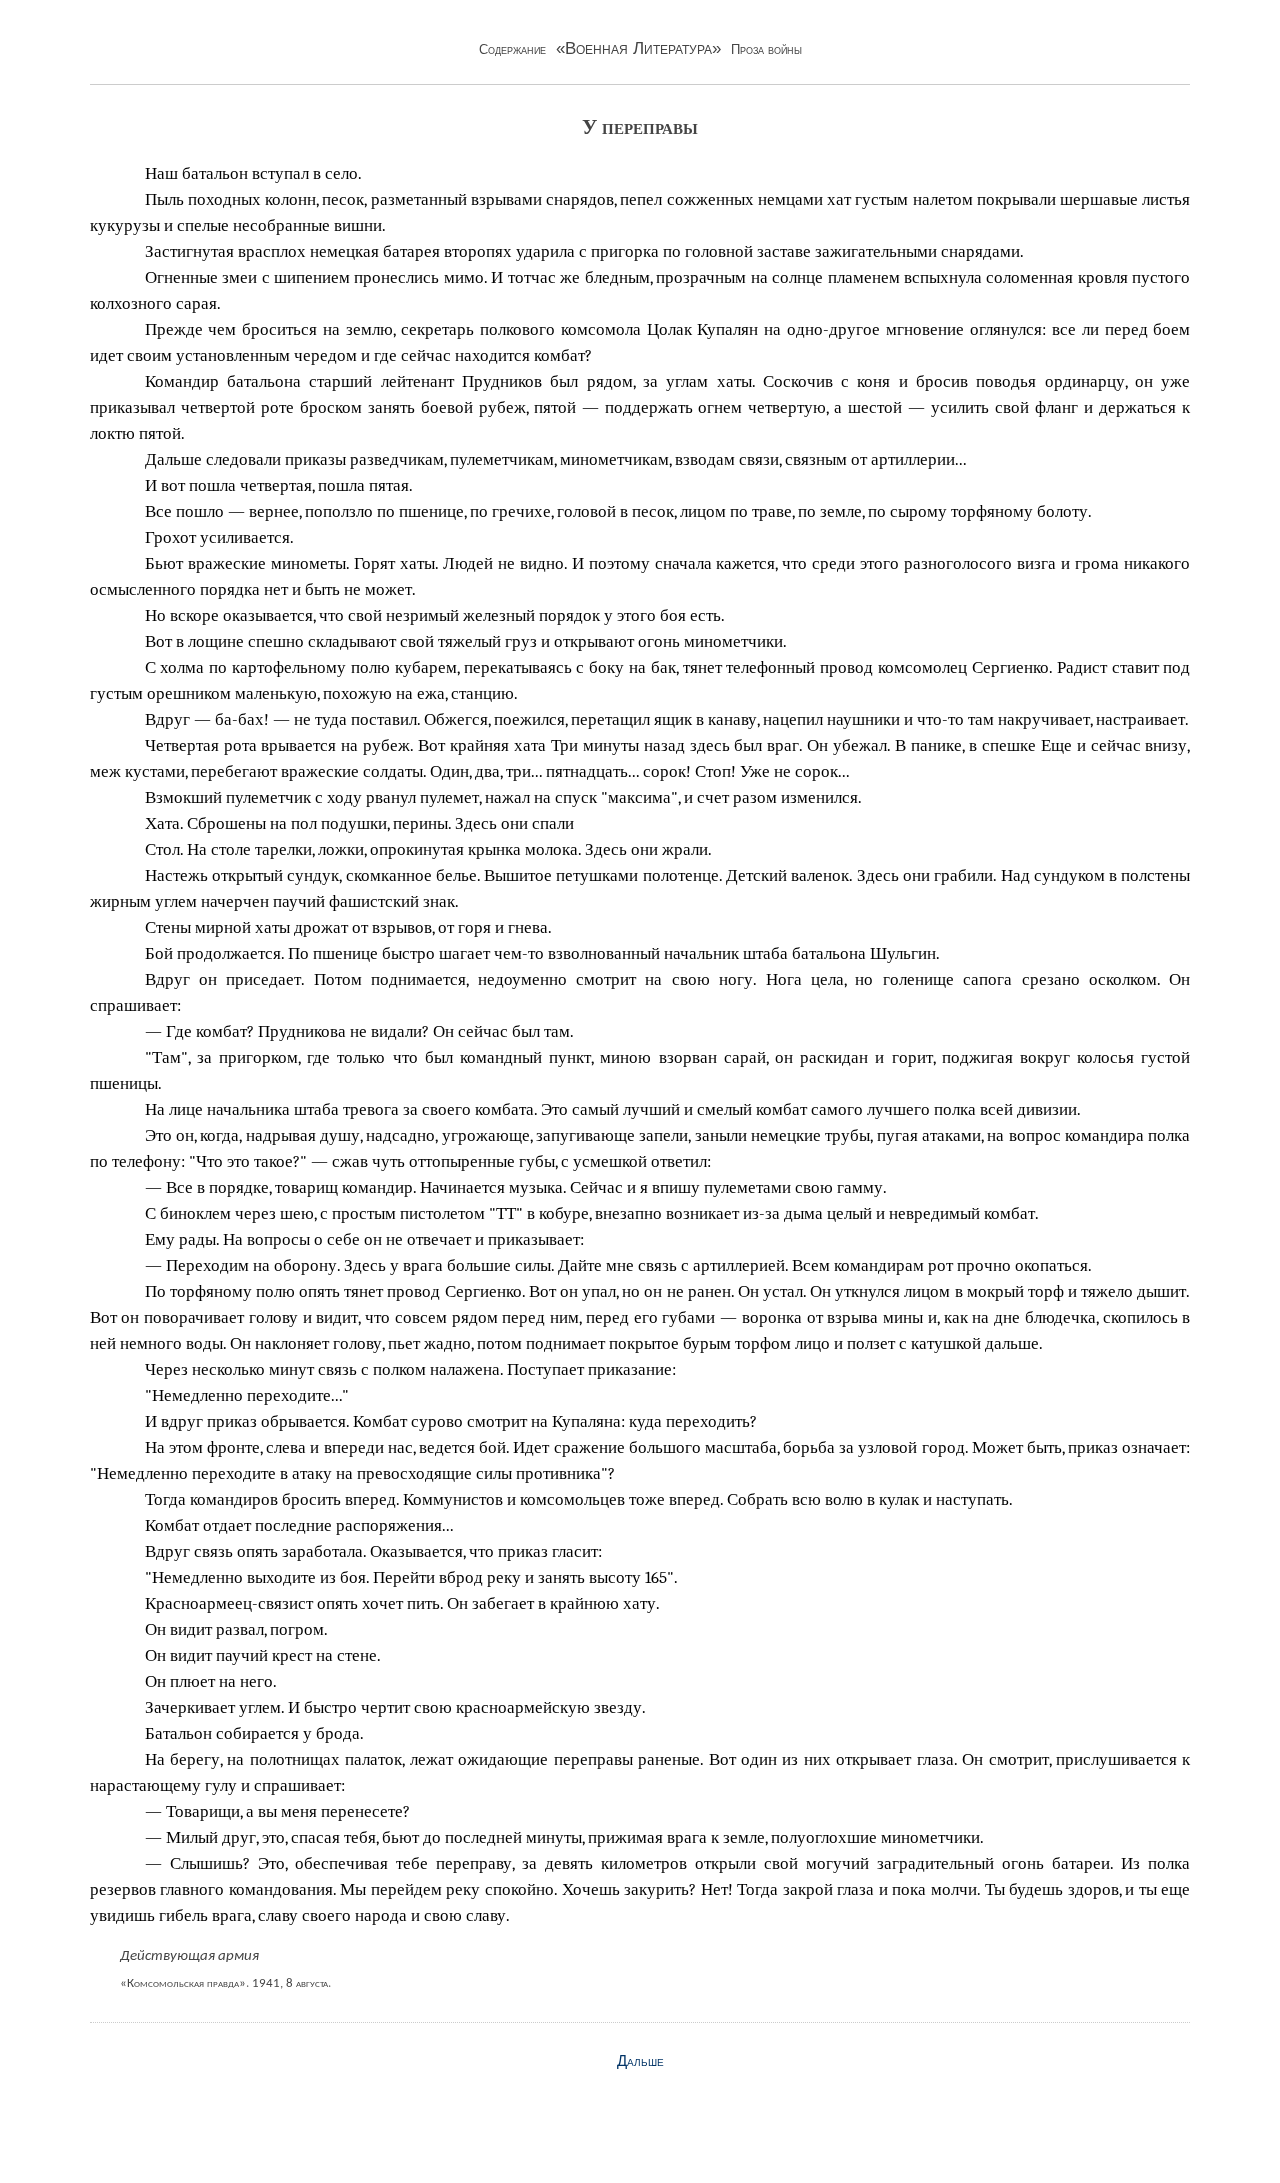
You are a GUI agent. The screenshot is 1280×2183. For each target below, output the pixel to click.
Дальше (640, 2061)
